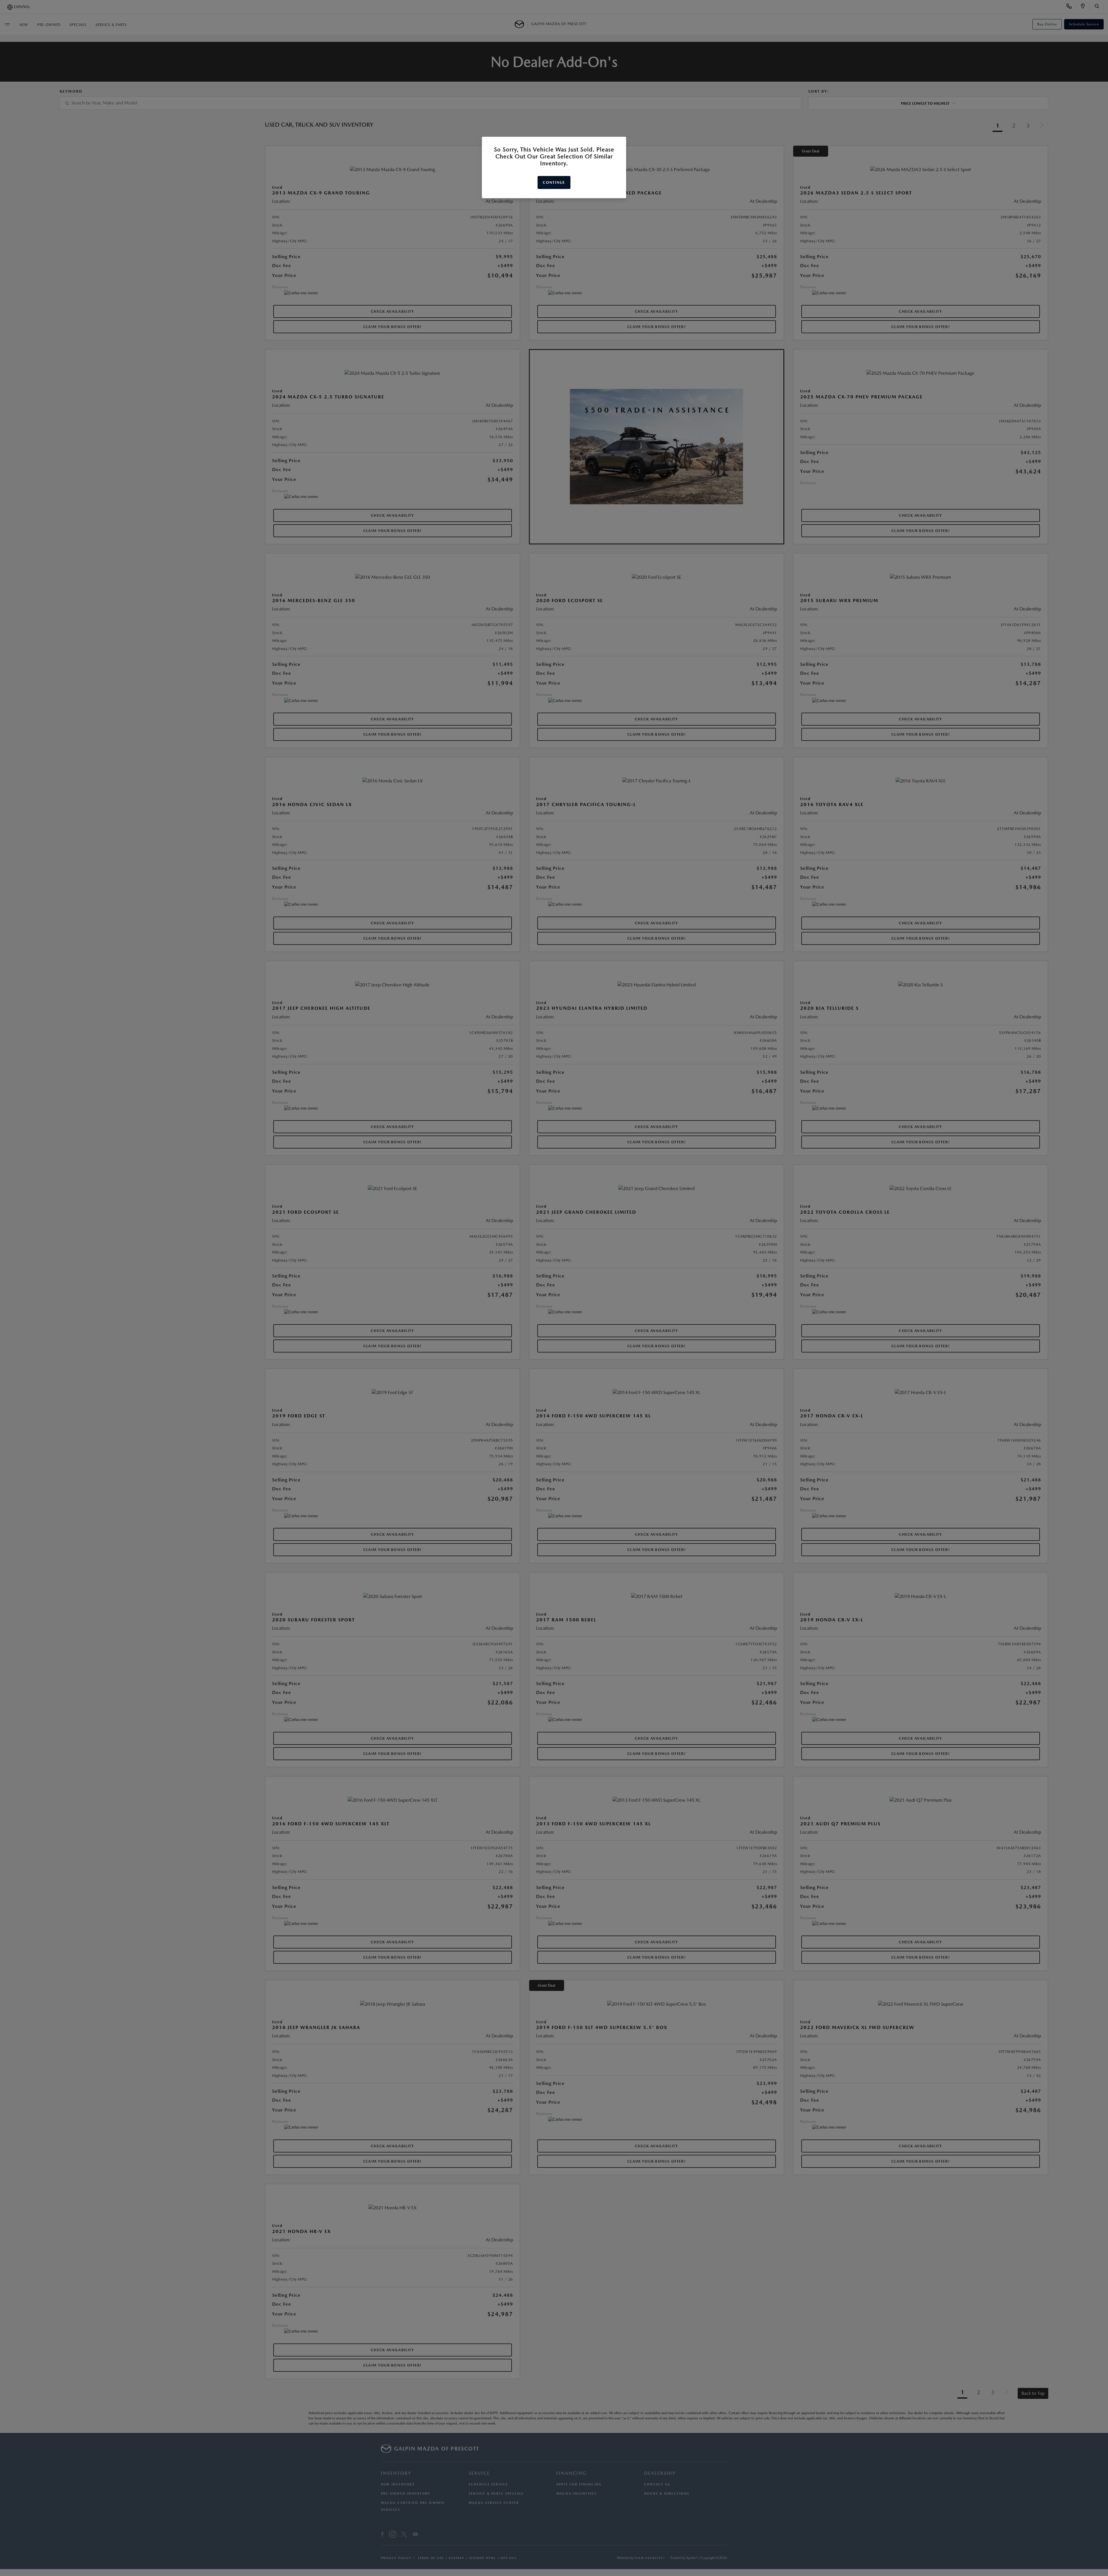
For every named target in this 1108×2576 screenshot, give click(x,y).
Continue (554, 182)
